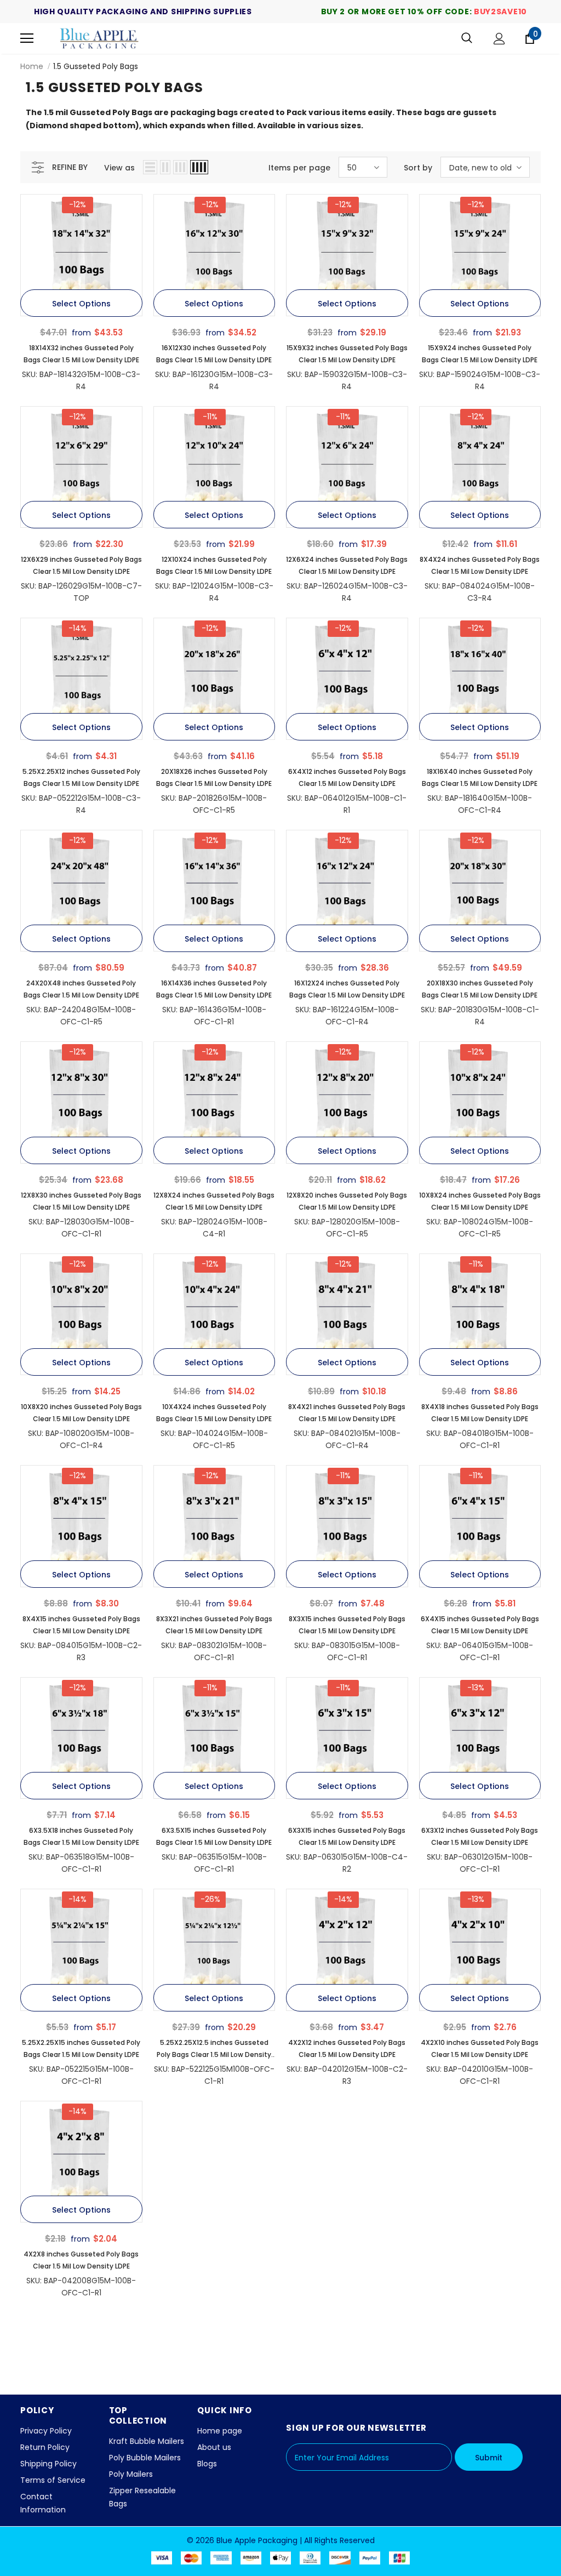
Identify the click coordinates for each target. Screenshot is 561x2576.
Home (32, 66)
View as (119, 168)
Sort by (418, 168)
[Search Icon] (467, 38)
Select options (81, 304)
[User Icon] (499, 39)
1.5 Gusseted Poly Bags (96, 66)
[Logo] (100, 38)
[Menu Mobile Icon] (27, 38)
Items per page (299, 168)
